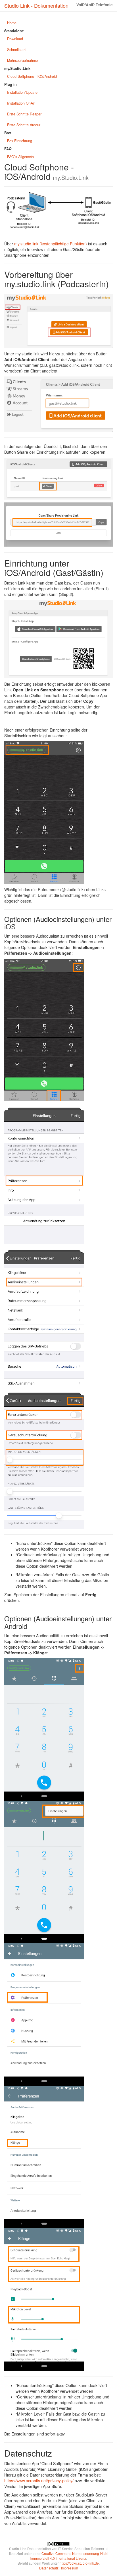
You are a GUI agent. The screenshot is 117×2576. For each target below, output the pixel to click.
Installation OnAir (21, 103)
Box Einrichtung (20, 141)
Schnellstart (16, 50)
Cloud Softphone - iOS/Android (32, 76)
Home (12, 23)
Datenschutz (49, 2568)
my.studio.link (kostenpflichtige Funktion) (51, 244)
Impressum (70, 2568)
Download (15, 39)
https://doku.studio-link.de (79, 2563)
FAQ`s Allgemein (20, 157)
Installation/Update (22, 92)
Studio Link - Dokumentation (36, 5)
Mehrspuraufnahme (22, 60)
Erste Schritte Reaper (24, 114)
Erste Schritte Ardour (24, 125)
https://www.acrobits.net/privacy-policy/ (39, 2481)
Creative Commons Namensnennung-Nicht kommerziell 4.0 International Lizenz (69, 2556)
